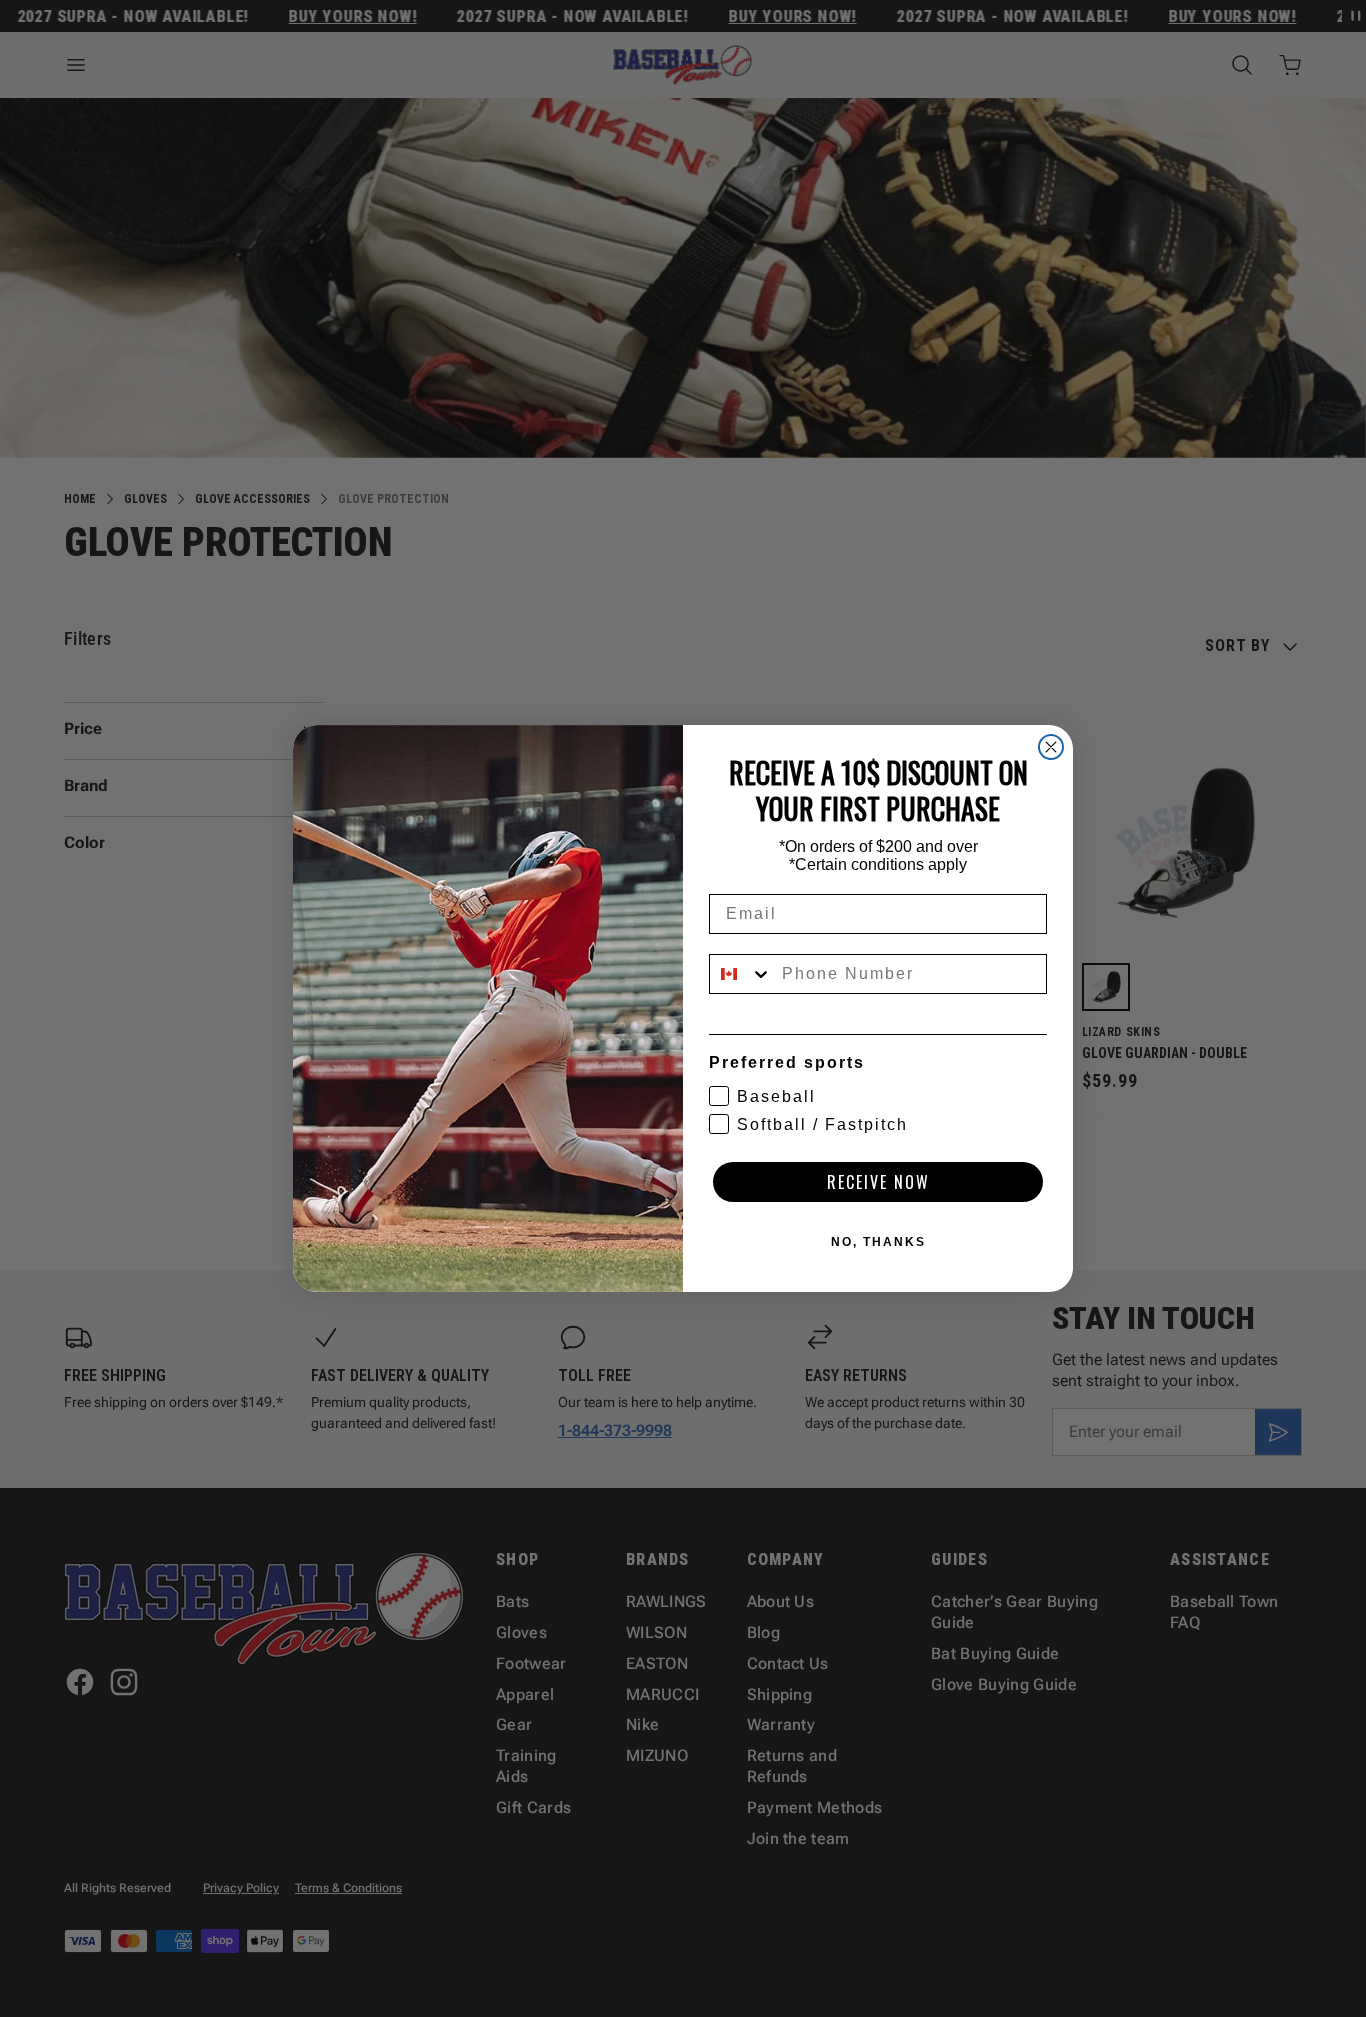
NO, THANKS (878, 1242)
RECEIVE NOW (878, 1182)
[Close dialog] (1051, 747)
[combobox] (741, 974)
